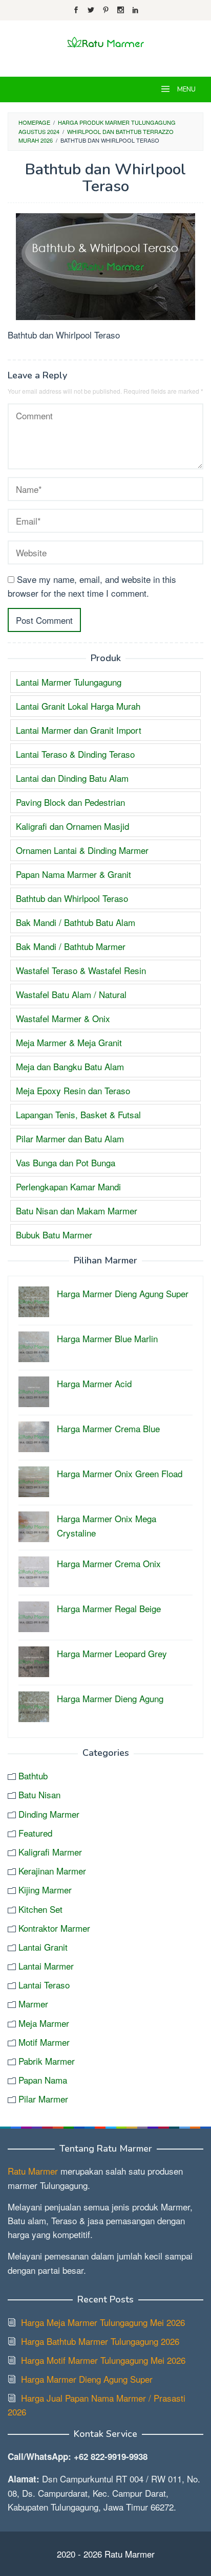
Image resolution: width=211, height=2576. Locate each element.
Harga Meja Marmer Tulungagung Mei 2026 (103, 2322)
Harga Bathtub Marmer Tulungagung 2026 (100, 2341)
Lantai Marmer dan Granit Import (79, 730)
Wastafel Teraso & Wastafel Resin (81, 970)
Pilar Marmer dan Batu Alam (70, 1138)
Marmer (33, 2004)
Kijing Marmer (45, 1890)
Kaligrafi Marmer (50, 1852)
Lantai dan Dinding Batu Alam (72, 778)
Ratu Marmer (33, 2171)
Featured (35, 1833)
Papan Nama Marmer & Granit (73, 874)
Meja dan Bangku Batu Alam (70, 1066)
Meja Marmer (44, 2023)
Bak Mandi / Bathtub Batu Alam (76, 922)
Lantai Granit (43, 1947)
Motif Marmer (44, 2042)
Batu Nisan (39, 1794)
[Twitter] (91, 10)
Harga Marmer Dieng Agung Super (87, 2379)
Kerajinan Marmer (52, 1871)
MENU (186, 89)
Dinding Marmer (49, 1814)
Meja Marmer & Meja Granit (69, 1042)
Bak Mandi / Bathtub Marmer (71, 946)
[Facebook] (76, 10)
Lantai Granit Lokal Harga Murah (78, 706)
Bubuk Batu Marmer (54, 1235)
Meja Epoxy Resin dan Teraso (73, 1090)
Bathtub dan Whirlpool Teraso (72, 898)
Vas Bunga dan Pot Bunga (66, 1162)
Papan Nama (43, 2080)
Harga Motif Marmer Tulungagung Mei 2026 (103, 2360)
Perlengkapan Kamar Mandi (68, 1187)
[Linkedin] (135, 10)
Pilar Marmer (43, 2099)
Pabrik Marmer (47, 2061)
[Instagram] (121, 10)
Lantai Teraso (44, 1985)
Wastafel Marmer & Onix (63, 1018)
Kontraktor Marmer (54, 1928)
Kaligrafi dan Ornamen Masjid (72, 826)
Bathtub (33, 1776)
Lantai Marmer (46, 1966)
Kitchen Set (40, 1909)
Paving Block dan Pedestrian (70, 802)
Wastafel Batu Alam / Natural (71, 994)
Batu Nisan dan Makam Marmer (77, 1211)
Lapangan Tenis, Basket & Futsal (78, 1114)
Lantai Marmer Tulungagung (69, 682)
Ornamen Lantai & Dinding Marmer (82, 850)
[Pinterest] (106, 10)
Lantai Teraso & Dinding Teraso (75, 754)
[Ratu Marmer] (105, 42)
